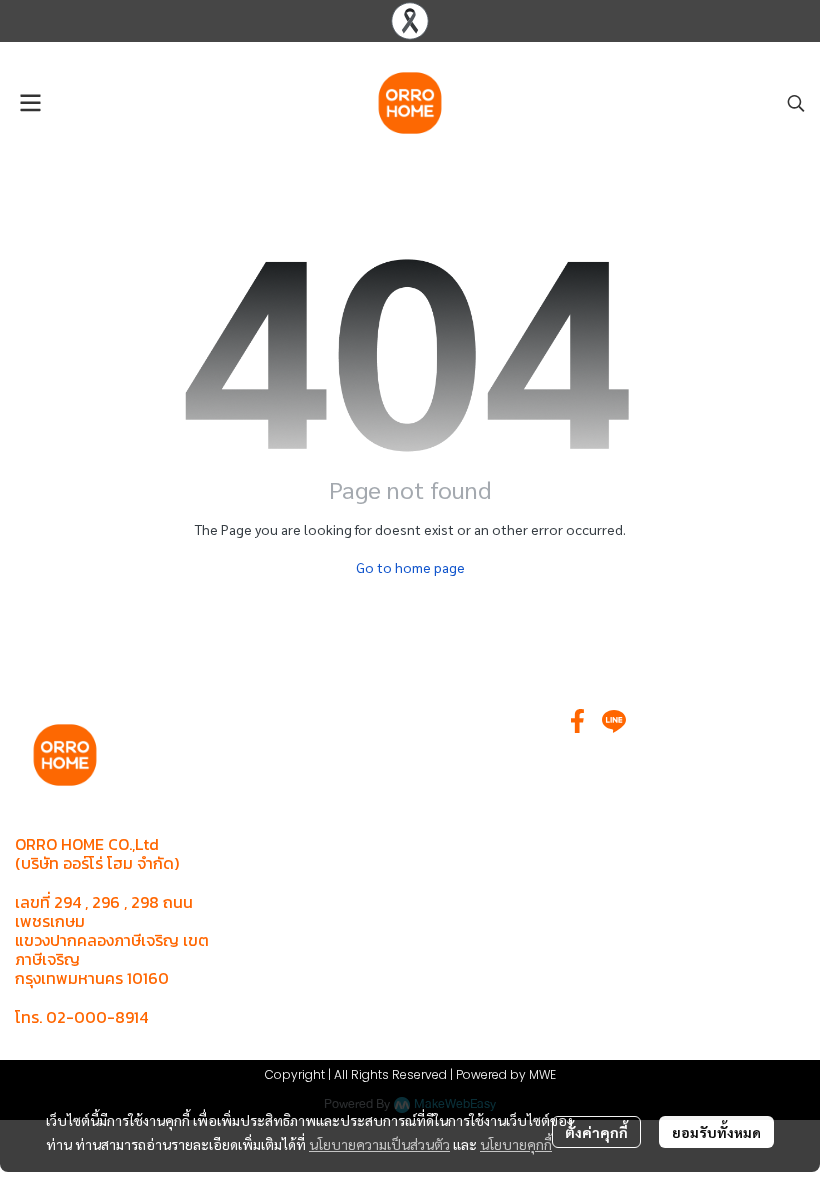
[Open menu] (30, 103)
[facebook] (578, 721)
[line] (614, 721)
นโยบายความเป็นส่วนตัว (379, 1144)
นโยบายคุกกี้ (516, 1144)
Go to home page (410, 567)
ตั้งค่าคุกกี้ (596, 1132)
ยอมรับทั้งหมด (716, 1132)
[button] (796, 103)
